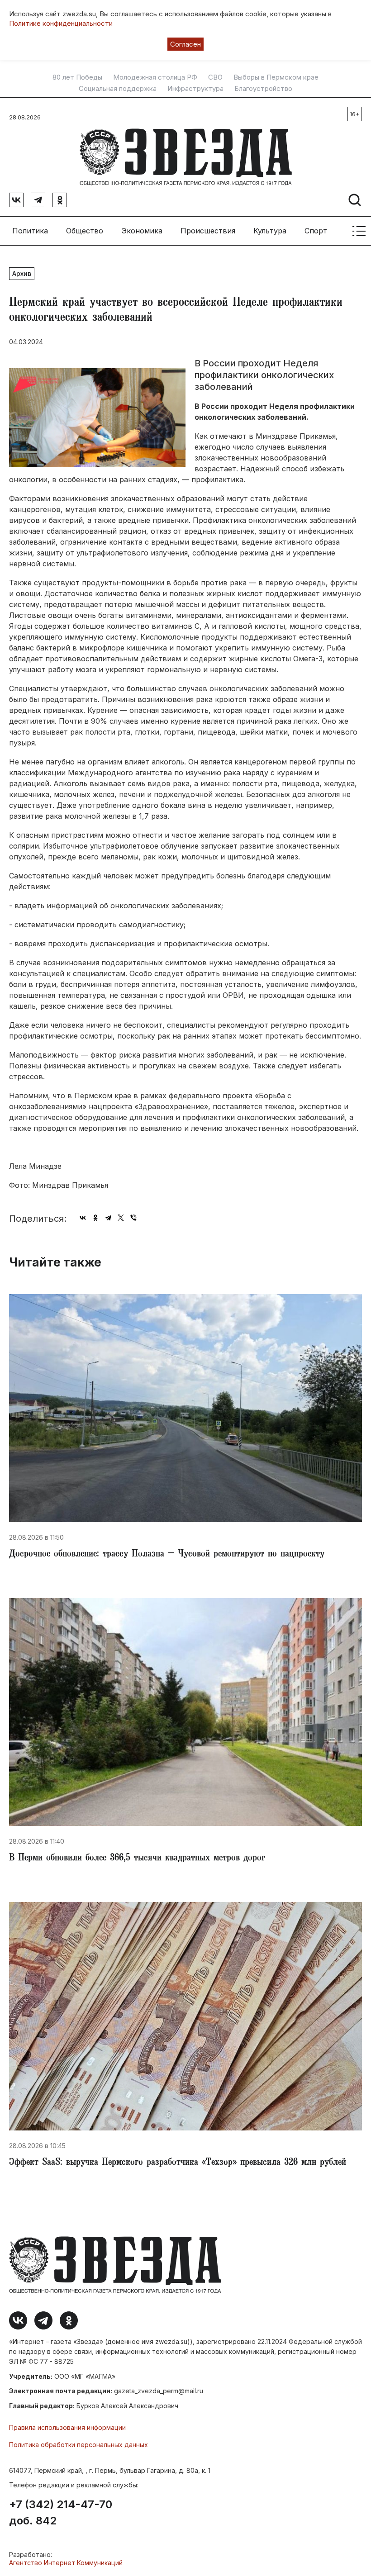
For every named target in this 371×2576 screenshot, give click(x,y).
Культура (270, 231)
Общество (85, 231)
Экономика (142, 231)
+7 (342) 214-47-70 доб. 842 (61, 2513)
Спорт (316, 231)
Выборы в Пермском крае (276, 77)
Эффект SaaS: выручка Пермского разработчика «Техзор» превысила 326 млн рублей (178, 2163)
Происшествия (208, 231)
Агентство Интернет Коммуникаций (66, 2563)
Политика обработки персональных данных (78, 2445)
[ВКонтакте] (83, 1218)
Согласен (185, 44)
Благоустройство (263, 89)
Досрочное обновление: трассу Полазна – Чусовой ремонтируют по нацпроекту (167, 1555)
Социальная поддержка (118, 89)
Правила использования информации (67, 2427)
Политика (30, 231)
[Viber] (133, 1218)
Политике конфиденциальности (61, 23)
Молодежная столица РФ (155, 77)
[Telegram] (108, 1218)
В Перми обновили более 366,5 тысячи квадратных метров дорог (137, 1859)
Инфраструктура (195, 89)
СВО (215, 77)
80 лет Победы (77, 77)
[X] (121, 1218)
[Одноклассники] (95, 1218)
